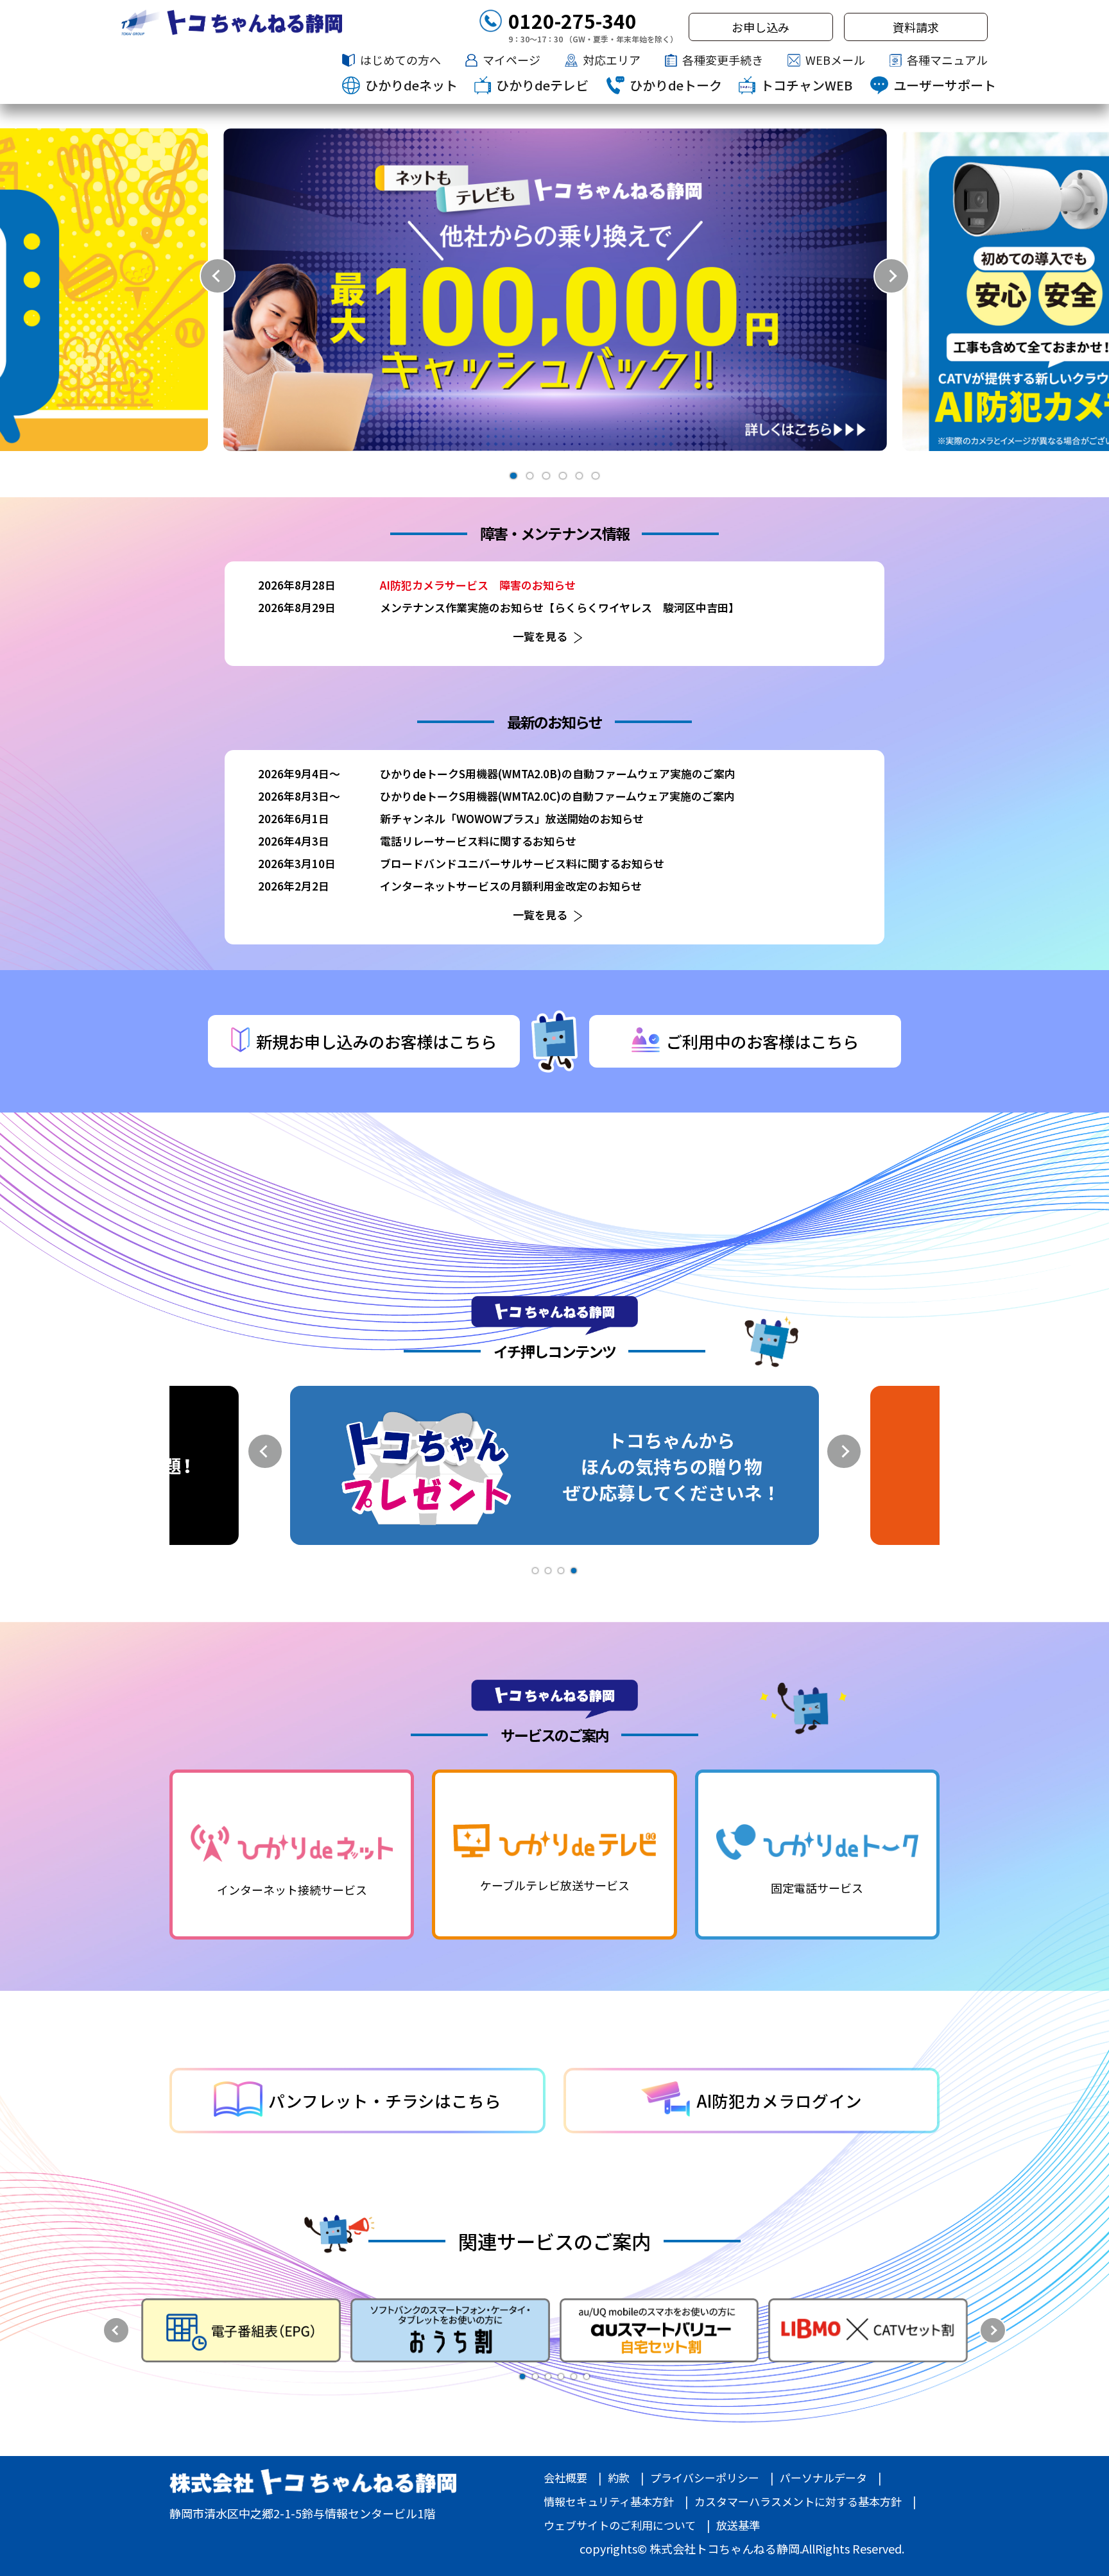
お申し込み (761, 27)
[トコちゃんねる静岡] (232, 22)
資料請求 (916, 27)
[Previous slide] (218, 276)
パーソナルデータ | (830, 2478)
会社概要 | (572, 2478)
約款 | (626, 2478)
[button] (513, 476)
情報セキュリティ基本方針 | (616, 2501)
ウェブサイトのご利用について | (627, 2525)
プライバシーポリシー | (712, 2478)
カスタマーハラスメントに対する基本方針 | (805, 2501)
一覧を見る (540, 636)
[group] (555, 290)
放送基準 (738, 2525)
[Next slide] (891, 276)
